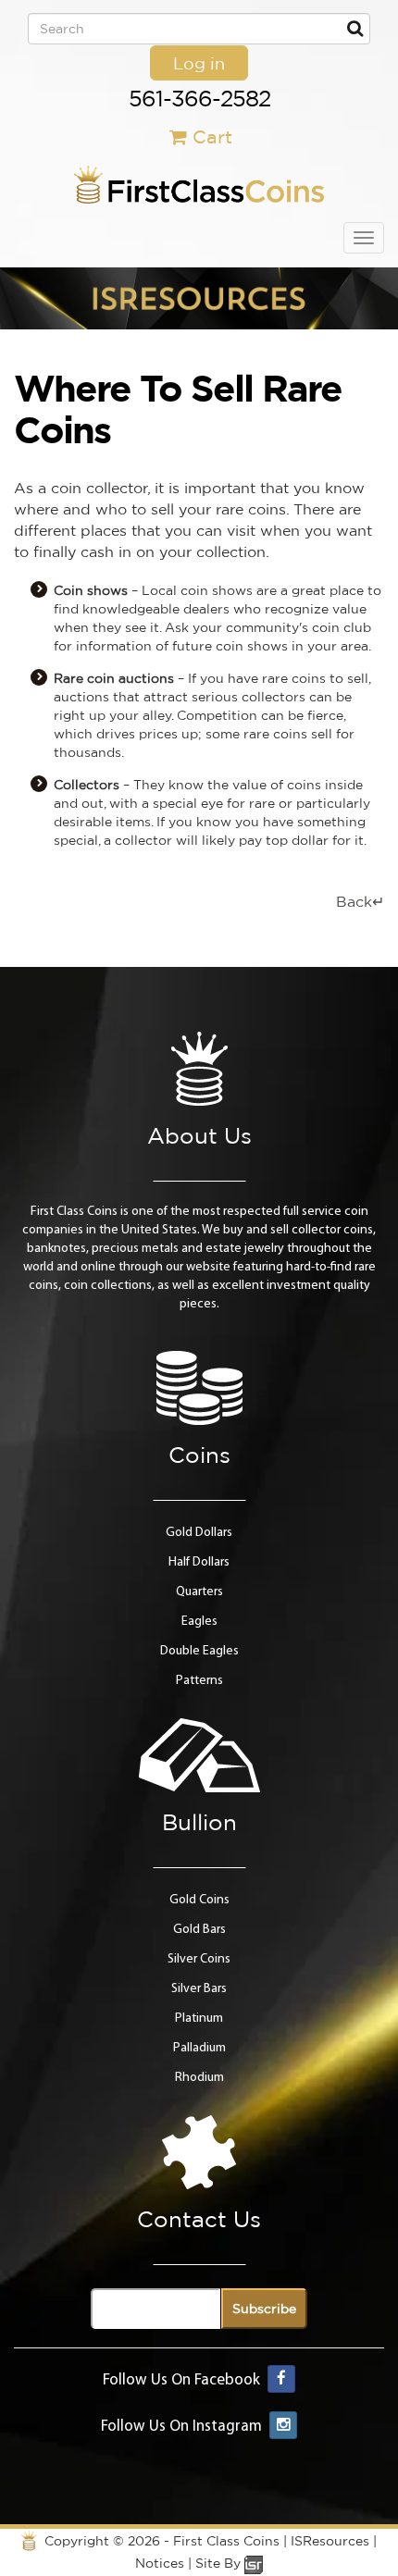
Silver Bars (199, 1989)
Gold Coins (199, 1900)
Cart (212, 136)
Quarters (199, 1592)
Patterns (199, 1681)
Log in (199, 63)
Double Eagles (199, 1651)
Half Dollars (199, 1562)
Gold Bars (199, 1930)
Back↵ (360, 901)
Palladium (199, 2048)
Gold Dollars (199, 1533)
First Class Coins (226, 2541)
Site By (220, 2563)
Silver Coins (199, 1959)
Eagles (199, 1622)
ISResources (330, 2541)
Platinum (199, 2019)
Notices (160, 2563)
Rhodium (199, 2078)
